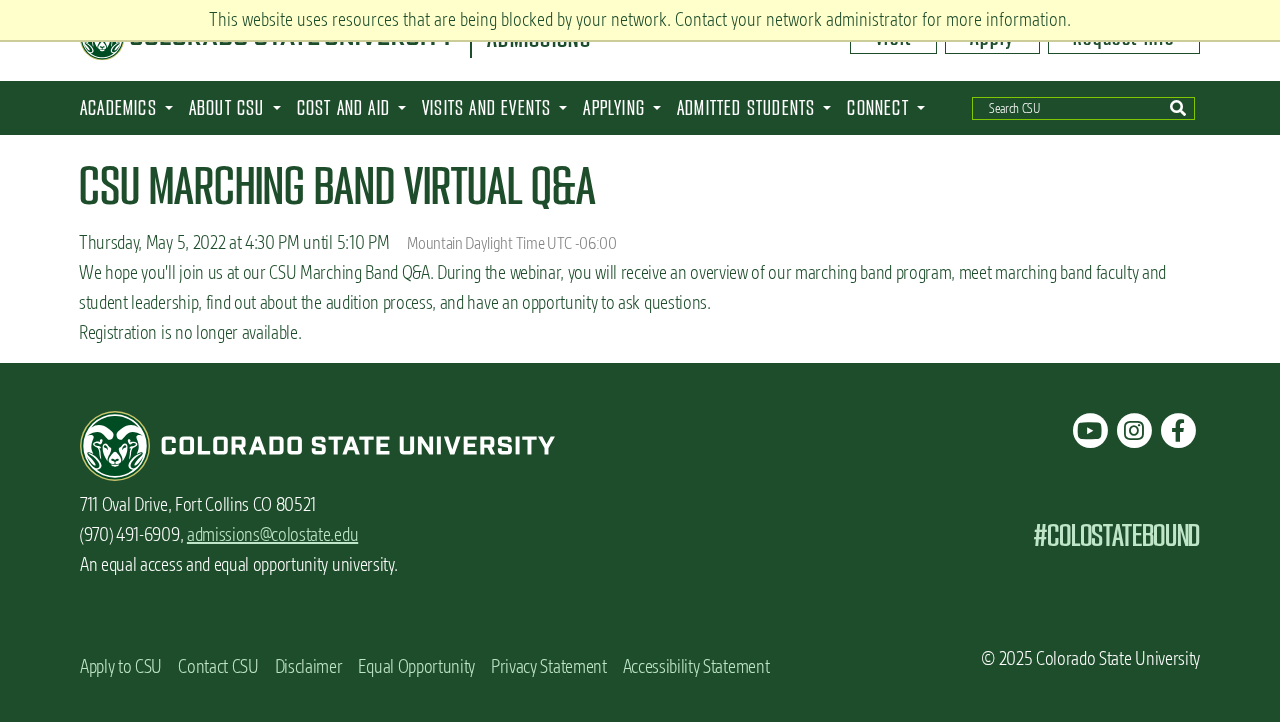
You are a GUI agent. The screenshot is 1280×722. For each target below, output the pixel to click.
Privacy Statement (549, 666)
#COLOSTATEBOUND (1116, 535)
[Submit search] (1178, 108)
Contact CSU (218, 666)
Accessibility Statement (696, 666)
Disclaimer (309, 666)
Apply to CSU (121, 666)
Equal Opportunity (416, 666)
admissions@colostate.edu (272, 534)
